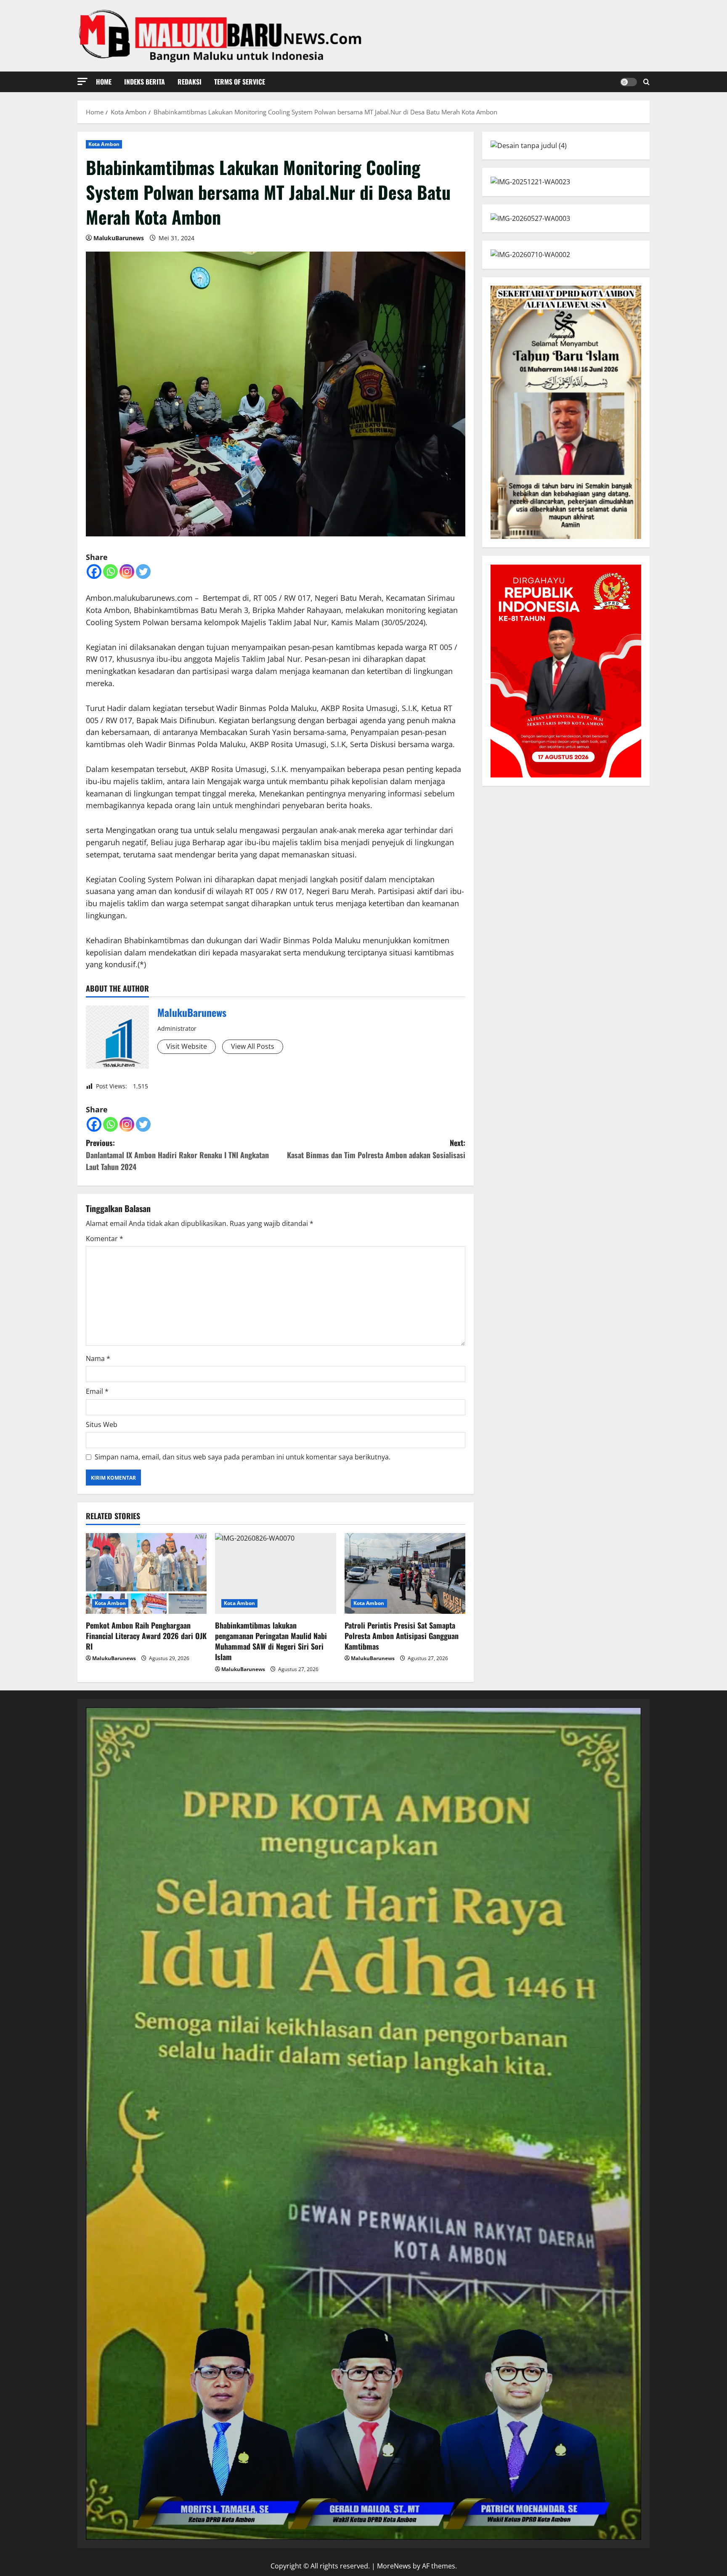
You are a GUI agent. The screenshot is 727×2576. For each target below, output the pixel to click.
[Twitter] (143, 572)
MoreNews (394, 2566)
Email (97, 1391)
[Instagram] (127, 572)
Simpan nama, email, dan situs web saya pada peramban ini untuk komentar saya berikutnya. (243, 1457)
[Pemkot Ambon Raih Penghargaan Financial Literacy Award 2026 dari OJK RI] (146, 1573)
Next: (376, 1149)
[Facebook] (94, 572)
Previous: (177, 1155)
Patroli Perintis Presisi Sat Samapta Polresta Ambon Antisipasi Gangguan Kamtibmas (402, 1636)
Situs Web (102, 1425)
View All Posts (253, 1046)
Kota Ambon (104, 144)
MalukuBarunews (119, 238)
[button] (82, 81)
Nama (98, 1358)
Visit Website (187, 1046)
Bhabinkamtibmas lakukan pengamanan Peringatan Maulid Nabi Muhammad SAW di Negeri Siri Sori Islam (271, 1641)
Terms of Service (240, 82)
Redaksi (190, 82)
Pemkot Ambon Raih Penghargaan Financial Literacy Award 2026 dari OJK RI (146, 1636)
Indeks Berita (145, 82)
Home (104, 82)
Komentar (105, 1239)
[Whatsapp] (110, 572)
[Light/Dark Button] (629, 82)
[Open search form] (646, 82)
